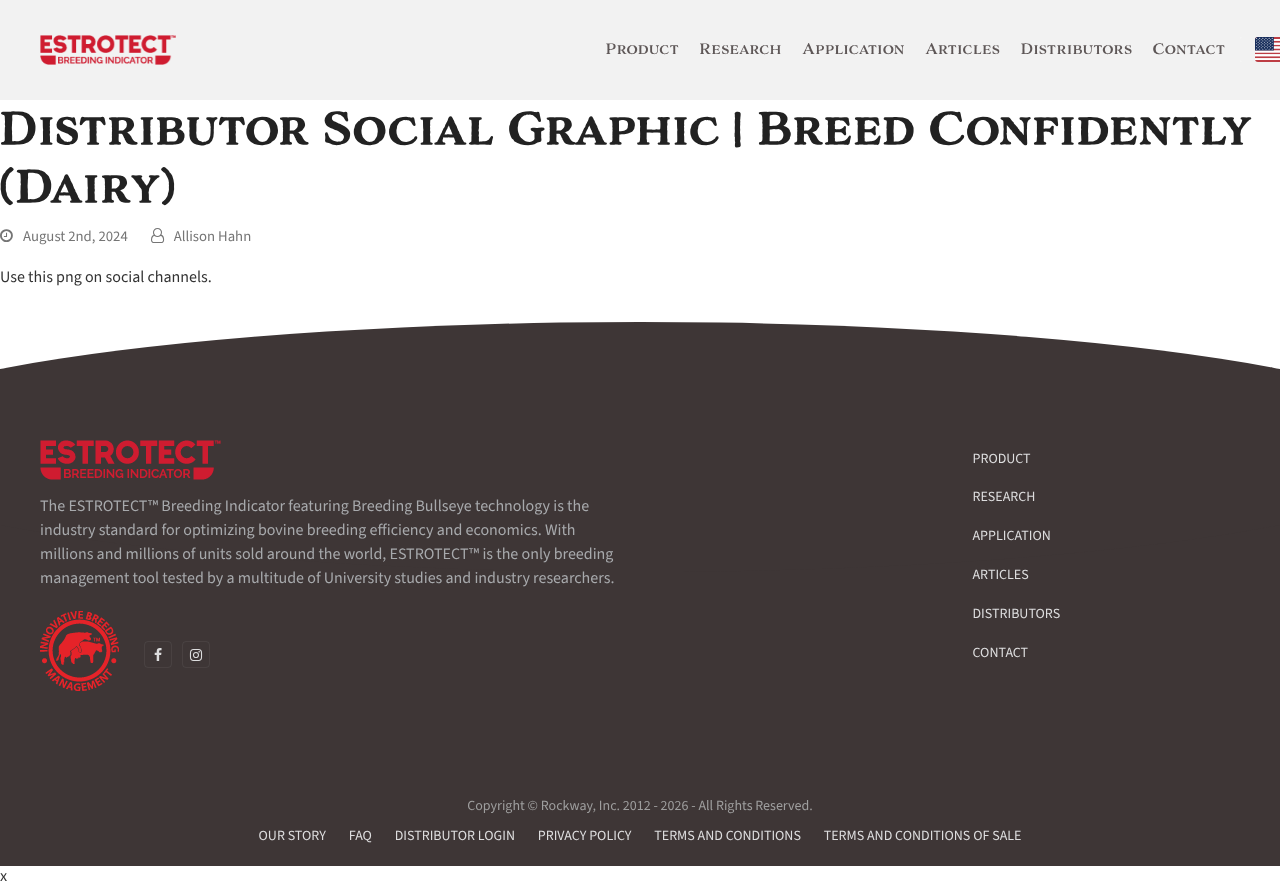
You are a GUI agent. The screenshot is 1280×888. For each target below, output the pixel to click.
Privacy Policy (585, 836)
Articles (1001, 575)
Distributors (1017, 614)
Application (1012, 536)
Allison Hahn (213, 236)
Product (1002, 459)
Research (1004, 497)
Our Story (292, 836)
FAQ (360, 836)
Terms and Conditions (727, 836)
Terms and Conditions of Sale (923, 836)
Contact (1001, 653)
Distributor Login (455, 836)
